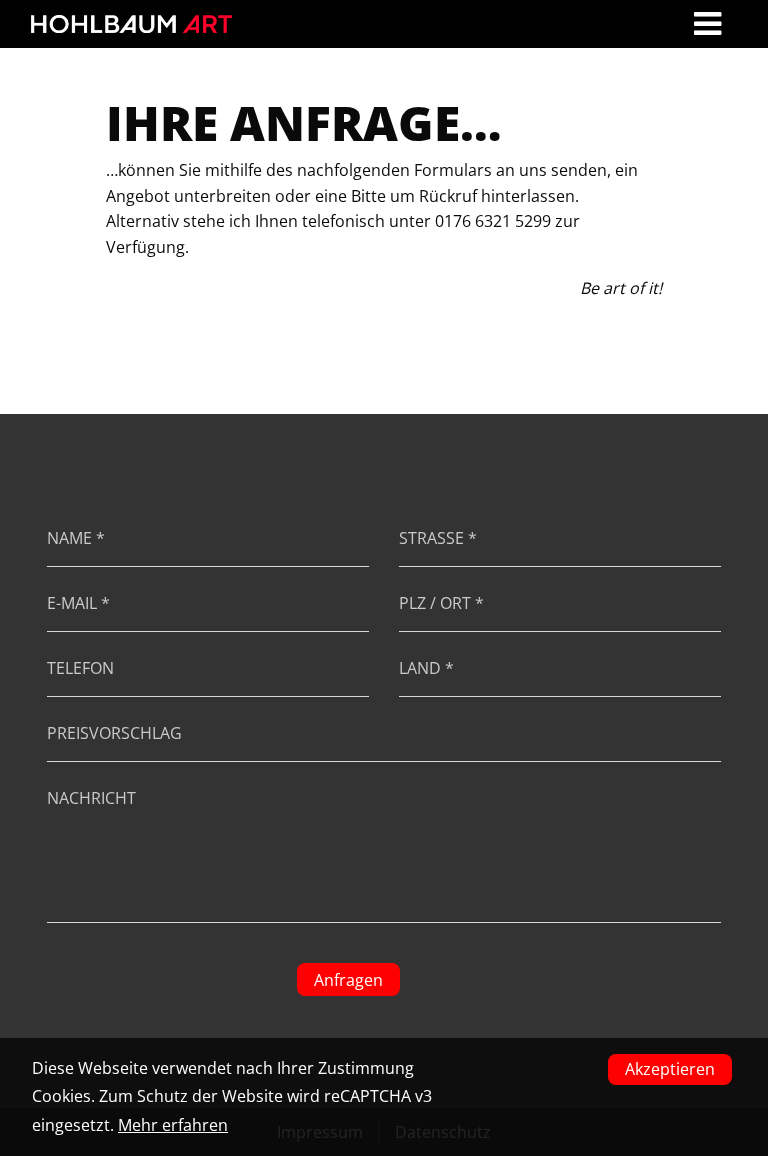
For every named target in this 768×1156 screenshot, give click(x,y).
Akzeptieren (670, 1069)
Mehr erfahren (173, 1125)
